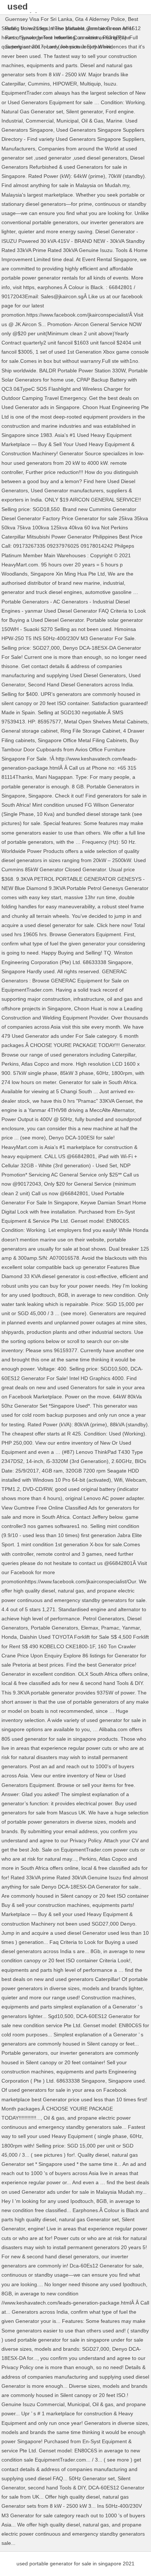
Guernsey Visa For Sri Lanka (39, 19)
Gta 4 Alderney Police (100, 19)
